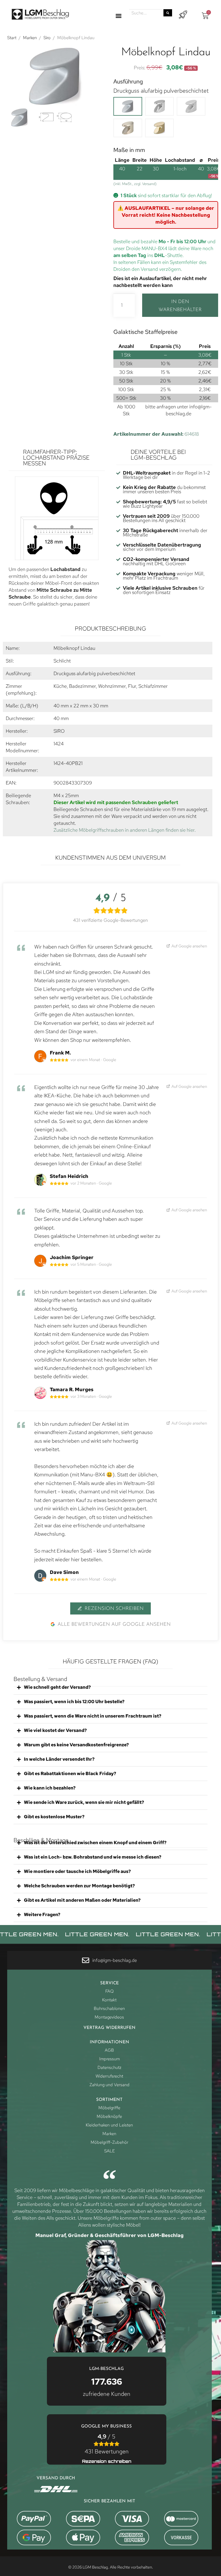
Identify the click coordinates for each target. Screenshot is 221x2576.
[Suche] (168, 13)
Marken (30, 38)
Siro (47, 38)
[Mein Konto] (183, 15)
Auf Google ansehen (189, 946)
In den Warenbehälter (180, 306)
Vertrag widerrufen (109, 2028)
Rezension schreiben (114, 1609)
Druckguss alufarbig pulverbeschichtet (161, 91)
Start (12, 38)
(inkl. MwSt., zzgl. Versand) (135, 184)
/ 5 (107, 2444)
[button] (119, 16)
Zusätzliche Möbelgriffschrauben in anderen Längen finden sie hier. (125, 830)
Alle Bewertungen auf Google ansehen (114, 1624)
